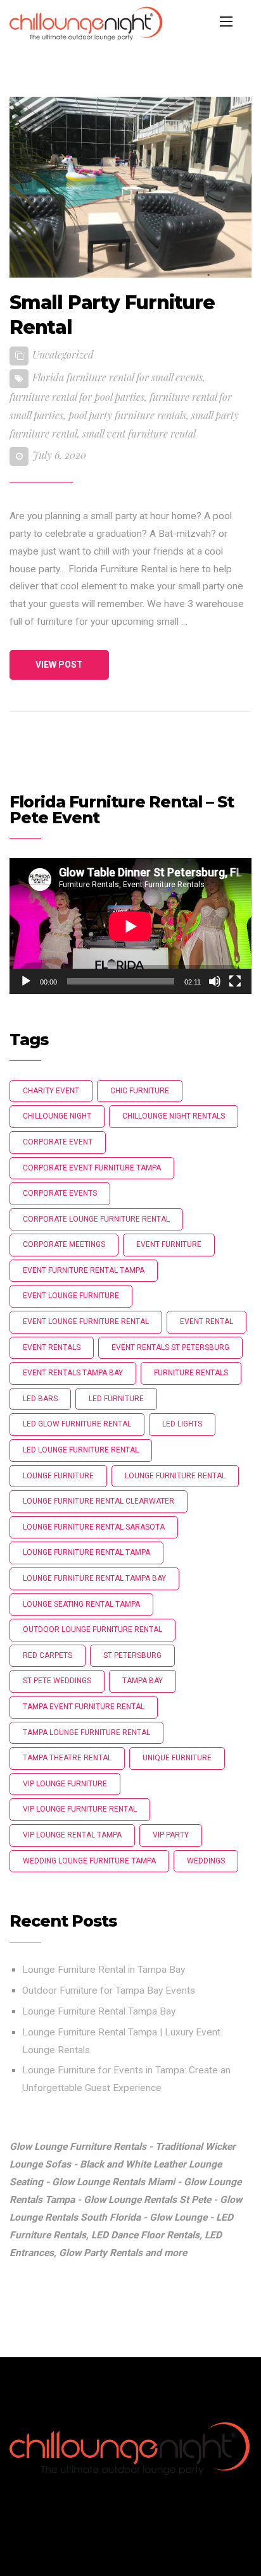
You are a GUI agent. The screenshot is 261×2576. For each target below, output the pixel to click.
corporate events (60, 1193)
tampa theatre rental (67, 1758)
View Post (59, 665)
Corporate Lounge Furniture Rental (96, 1219)
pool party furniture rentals (127, 415)
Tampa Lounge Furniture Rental (86, 1733)
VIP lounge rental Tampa (72, 1835)
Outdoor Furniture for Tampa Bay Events (109, 1990)
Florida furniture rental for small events (118, 377)
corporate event (58, 1142)
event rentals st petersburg (170, 1347)
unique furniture (177, 1758)
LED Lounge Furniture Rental (81, 1450)
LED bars (40, 1399)
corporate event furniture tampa (92, 1168)
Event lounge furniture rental (86, 1322)
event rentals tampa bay (73, 1373)
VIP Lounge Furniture (65, 1784)
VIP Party (171, 1835)
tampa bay (143, 1681)
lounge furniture (58, 1476)
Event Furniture (169, 1244)
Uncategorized (63, 354)
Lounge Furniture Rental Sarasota (94, 1527)
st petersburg (132, 1655)
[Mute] (215, 981)
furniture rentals (191, 1373)
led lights (182, 1424)
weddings (206, 1861)
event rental (207, 1322)
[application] (130, 926)
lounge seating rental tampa (81, 1604)
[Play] (26, 981)
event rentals (52, 1347)
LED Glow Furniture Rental (77, 1424)
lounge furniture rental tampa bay (94, 1578)
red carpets (48, 1655)
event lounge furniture (71, 1296)
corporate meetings (64, 1244)
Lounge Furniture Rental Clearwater (99, 1501)
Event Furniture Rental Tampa (84, 1270)
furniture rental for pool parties (77, 397)
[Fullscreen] (235, 981)
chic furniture (140, 1091)
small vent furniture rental (139, 433)
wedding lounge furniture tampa (89, 1861)
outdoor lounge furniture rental (92, 1629)
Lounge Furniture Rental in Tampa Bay (104, 1970)
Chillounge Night (57, 1116)
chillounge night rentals (174, 1116)
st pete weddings (57, 1681)
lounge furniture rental (175, 1476)
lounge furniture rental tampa (86, 1552)
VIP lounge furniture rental (80, 1809)
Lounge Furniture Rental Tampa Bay (99, 2011)
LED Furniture (116, 1399)
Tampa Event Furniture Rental (84, 1707)
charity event (51, 1091)
